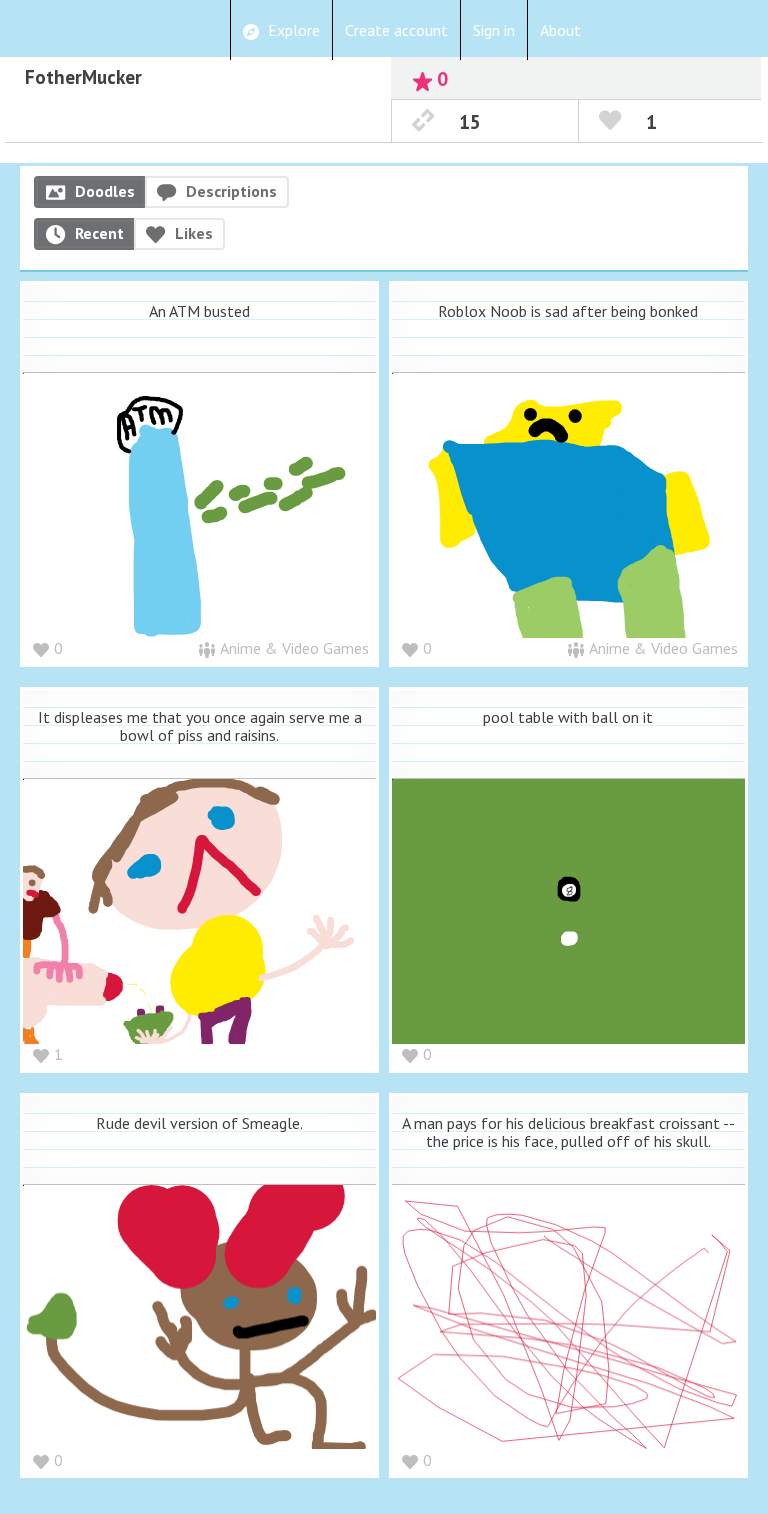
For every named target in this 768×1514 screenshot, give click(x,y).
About (560, 30)
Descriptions (231, 191)
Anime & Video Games (294, 648)
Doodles (105, 191)
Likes (194, 233)
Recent (99, 233)
